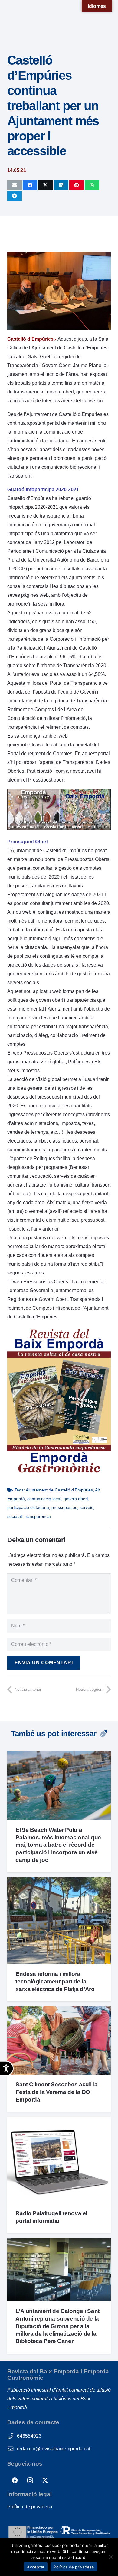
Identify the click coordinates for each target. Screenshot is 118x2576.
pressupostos (64, 1507)
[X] (45, 2480)
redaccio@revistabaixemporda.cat (54, 2449)
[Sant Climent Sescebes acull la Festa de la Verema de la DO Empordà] (59, 2011)
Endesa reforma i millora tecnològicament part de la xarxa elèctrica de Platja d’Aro (55, 1982)
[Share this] (30, 185)
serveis (86, 1507)
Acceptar (36, 2567)
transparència (38, 1516)
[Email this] (15, 185)
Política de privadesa (30, 2507)
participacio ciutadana (28, 1507)
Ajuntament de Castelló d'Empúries (59, 1490)
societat (15, 1516)
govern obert (76, 1499)
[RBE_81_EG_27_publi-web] (59, 828)
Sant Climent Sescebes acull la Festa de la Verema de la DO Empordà (56, 2092)
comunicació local (44, 1499)
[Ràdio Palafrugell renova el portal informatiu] (59, 2121)
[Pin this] (77, 185)
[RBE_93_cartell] (59, 1474)
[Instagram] (30, 2480)
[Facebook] (15, 2480)
